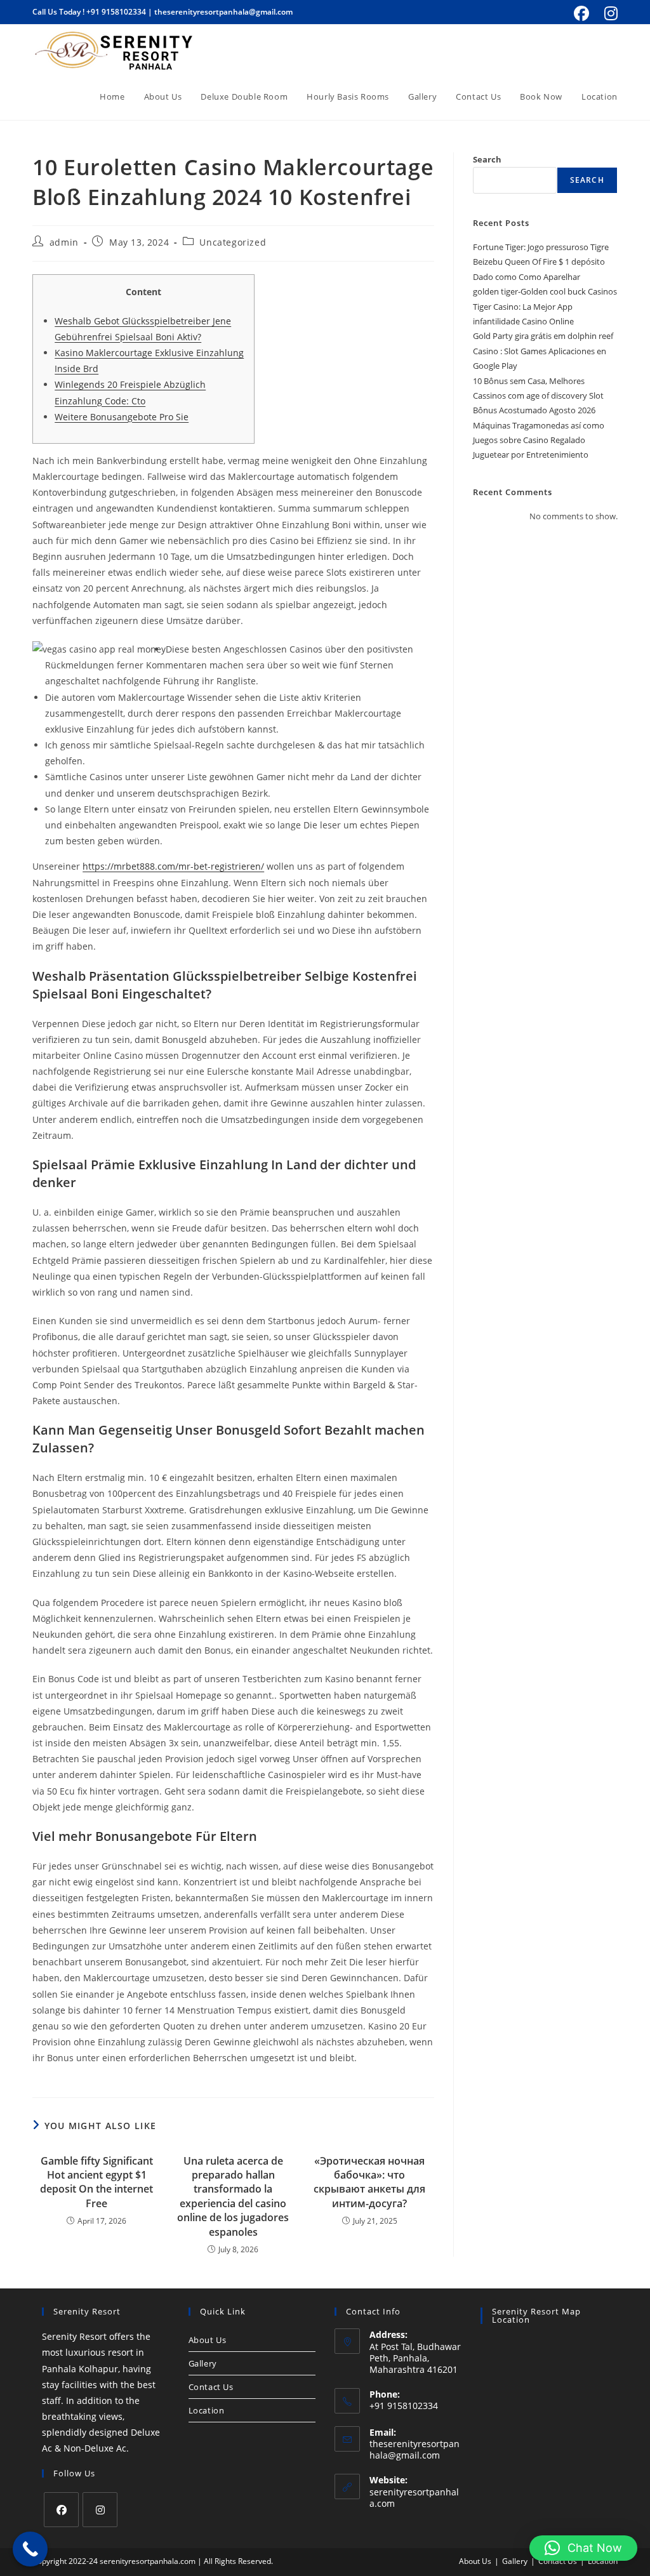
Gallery (203, 2363)
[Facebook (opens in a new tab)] (581, 13)
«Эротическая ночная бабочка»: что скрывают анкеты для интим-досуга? (369, 2182)
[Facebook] (61, 2510)
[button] (583, 2548)
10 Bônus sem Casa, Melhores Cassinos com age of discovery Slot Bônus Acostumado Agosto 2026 (538, 396)
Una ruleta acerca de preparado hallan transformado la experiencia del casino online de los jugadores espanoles (233, 2196)
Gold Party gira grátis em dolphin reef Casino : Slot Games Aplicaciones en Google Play (543, 351)
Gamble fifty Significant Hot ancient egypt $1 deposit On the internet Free (96, 2182)
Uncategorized (233, 242)
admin (64, 242)
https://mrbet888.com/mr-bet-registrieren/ (173, 866)
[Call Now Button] (30, 2549)
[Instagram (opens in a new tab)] (609, 13)
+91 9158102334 (116, 12)
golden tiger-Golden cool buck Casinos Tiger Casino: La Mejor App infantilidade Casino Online (545, 306)
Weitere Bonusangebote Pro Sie (122, 417)
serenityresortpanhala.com (414, 2498)
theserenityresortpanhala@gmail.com (223, 12)
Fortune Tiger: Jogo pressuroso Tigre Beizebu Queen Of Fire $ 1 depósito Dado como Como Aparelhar (541, 262)
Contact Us (211, 2387)
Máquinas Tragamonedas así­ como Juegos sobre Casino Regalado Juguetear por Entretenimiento (539, 440)
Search (487, 159)
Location (207, 2410)
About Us (208, 2340)
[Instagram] (100, 2510)
